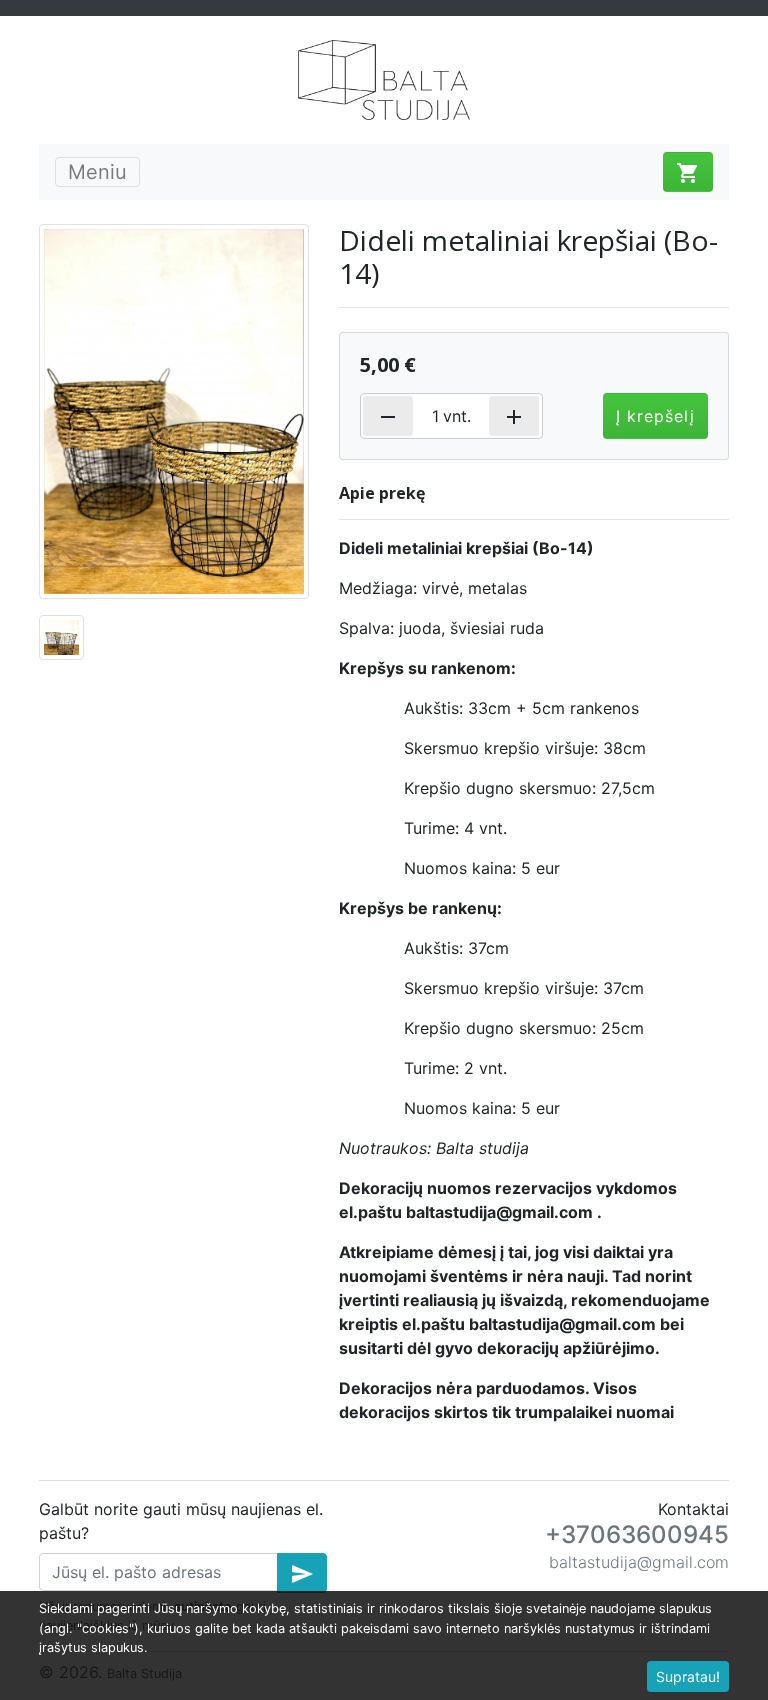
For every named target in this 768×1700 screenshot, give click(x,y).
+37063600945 (637, 1534)
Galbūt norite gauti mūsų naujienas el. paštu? (181, 1521)
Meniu (97, 172)
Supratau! (688, 1676)
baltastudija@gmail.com (639, 1562)
